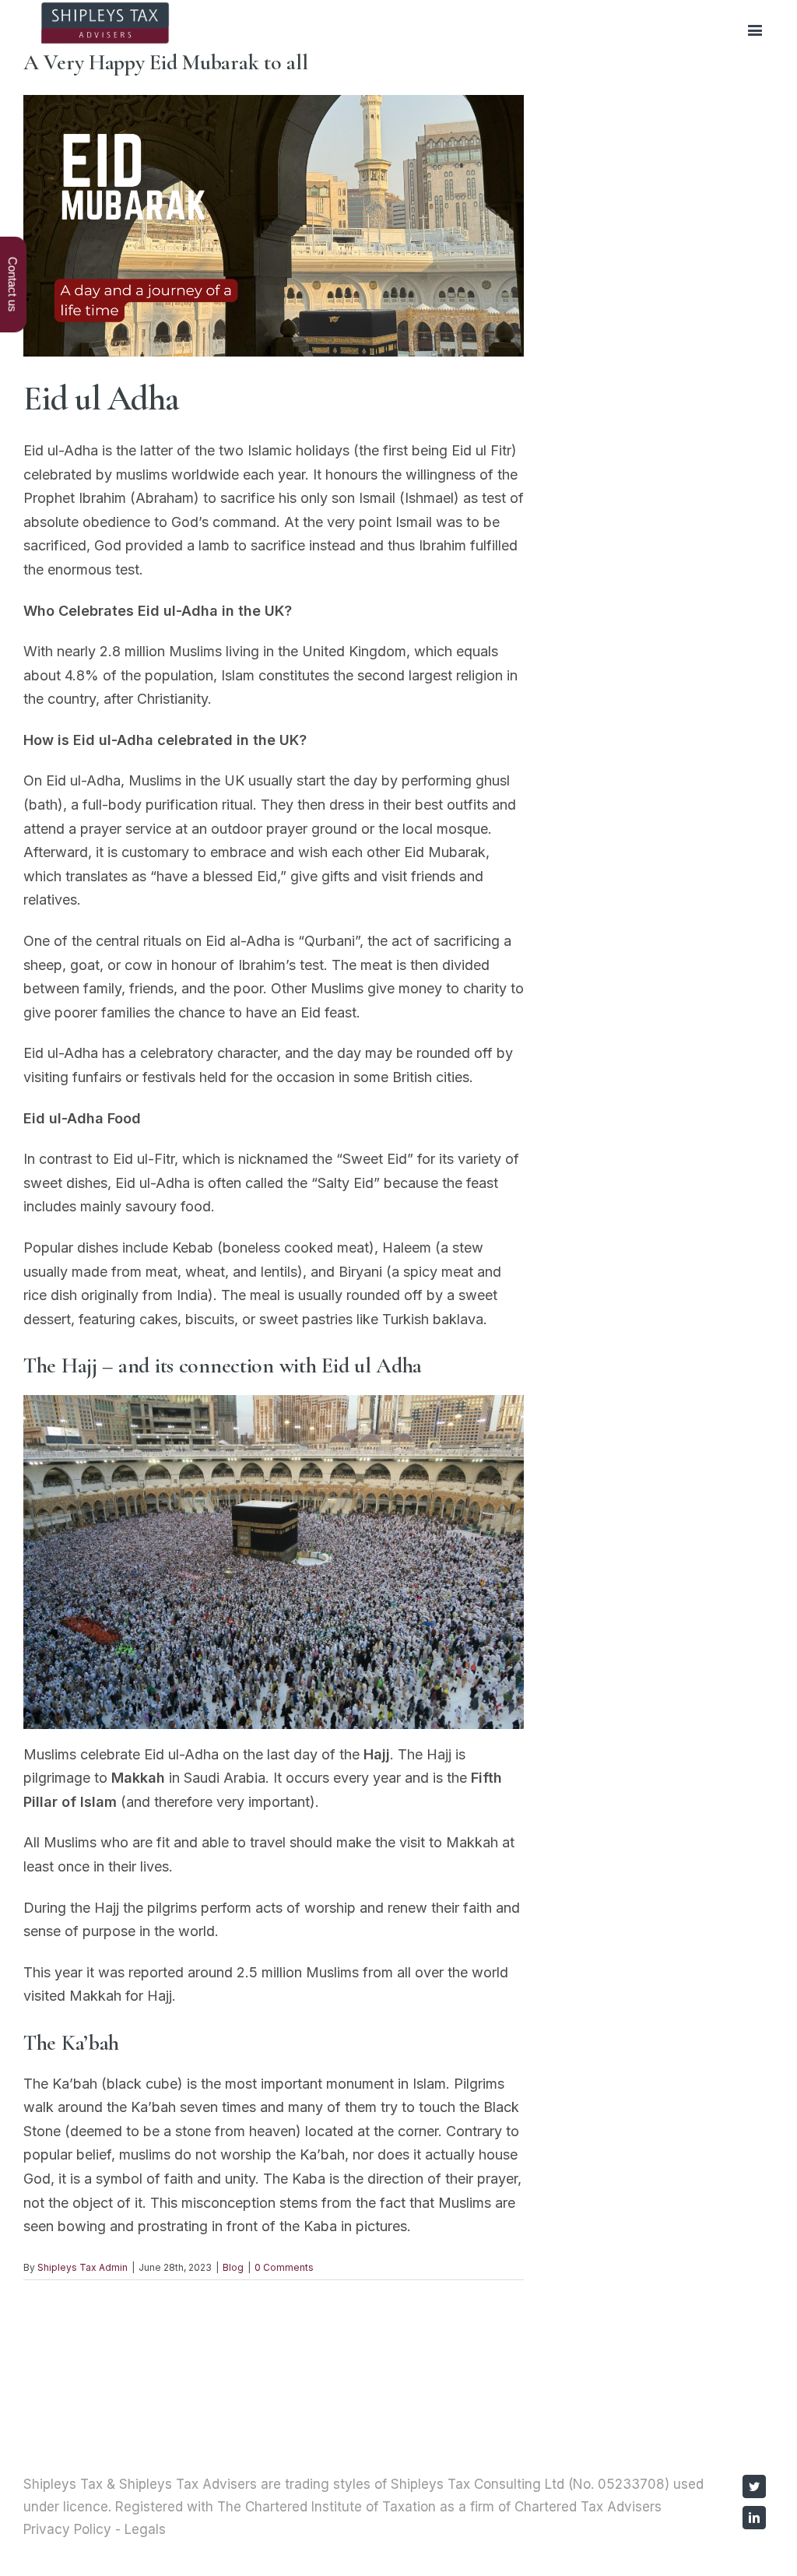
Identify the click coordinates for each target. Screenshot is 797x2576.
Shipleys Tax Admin (83, 2267)
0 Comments (284, 2267)
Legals (145, 2529)
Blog (233, 2267)
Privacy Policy (67, 2529)
